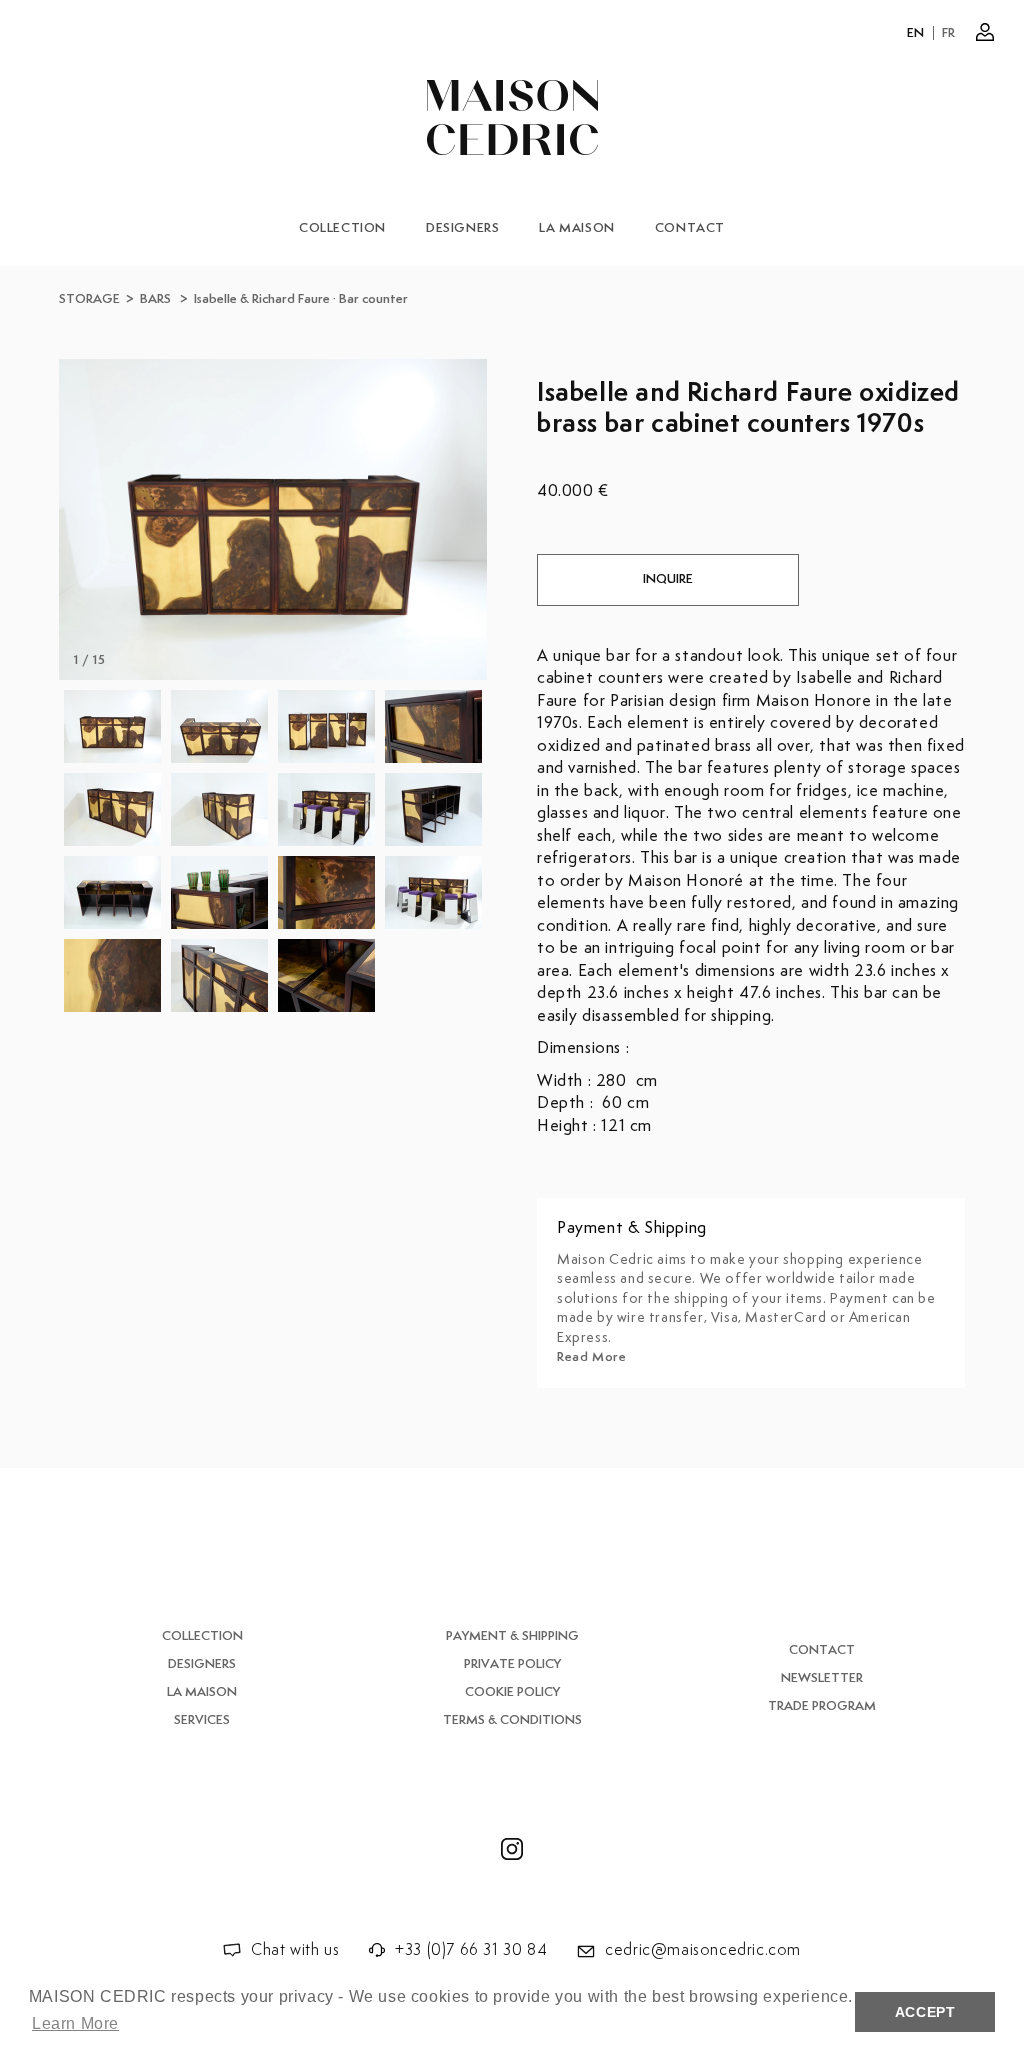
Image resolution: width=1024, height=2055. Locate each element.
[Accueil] (512, 117)
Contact (690, 228)
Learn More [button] (75, 2023)
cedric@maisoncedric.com (703, 1950)
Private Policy (512, 1664)
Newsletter (822, 1678)
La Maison (576, 228)
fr (949, 33)
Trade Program (822, 1706)
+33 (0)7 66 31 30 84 (471, 1950)
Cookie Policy (512, 1692)
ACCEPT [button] (925, 2012)
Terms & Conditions (512, 1720)
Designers (462, 228)
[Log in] (985, 32)
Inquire (668, 579)
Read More (591, 1357)
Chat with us (295, 1950)
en (916, 33)
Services (202, 1720)
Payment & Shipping (512, 1636)
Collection (342, 228)
